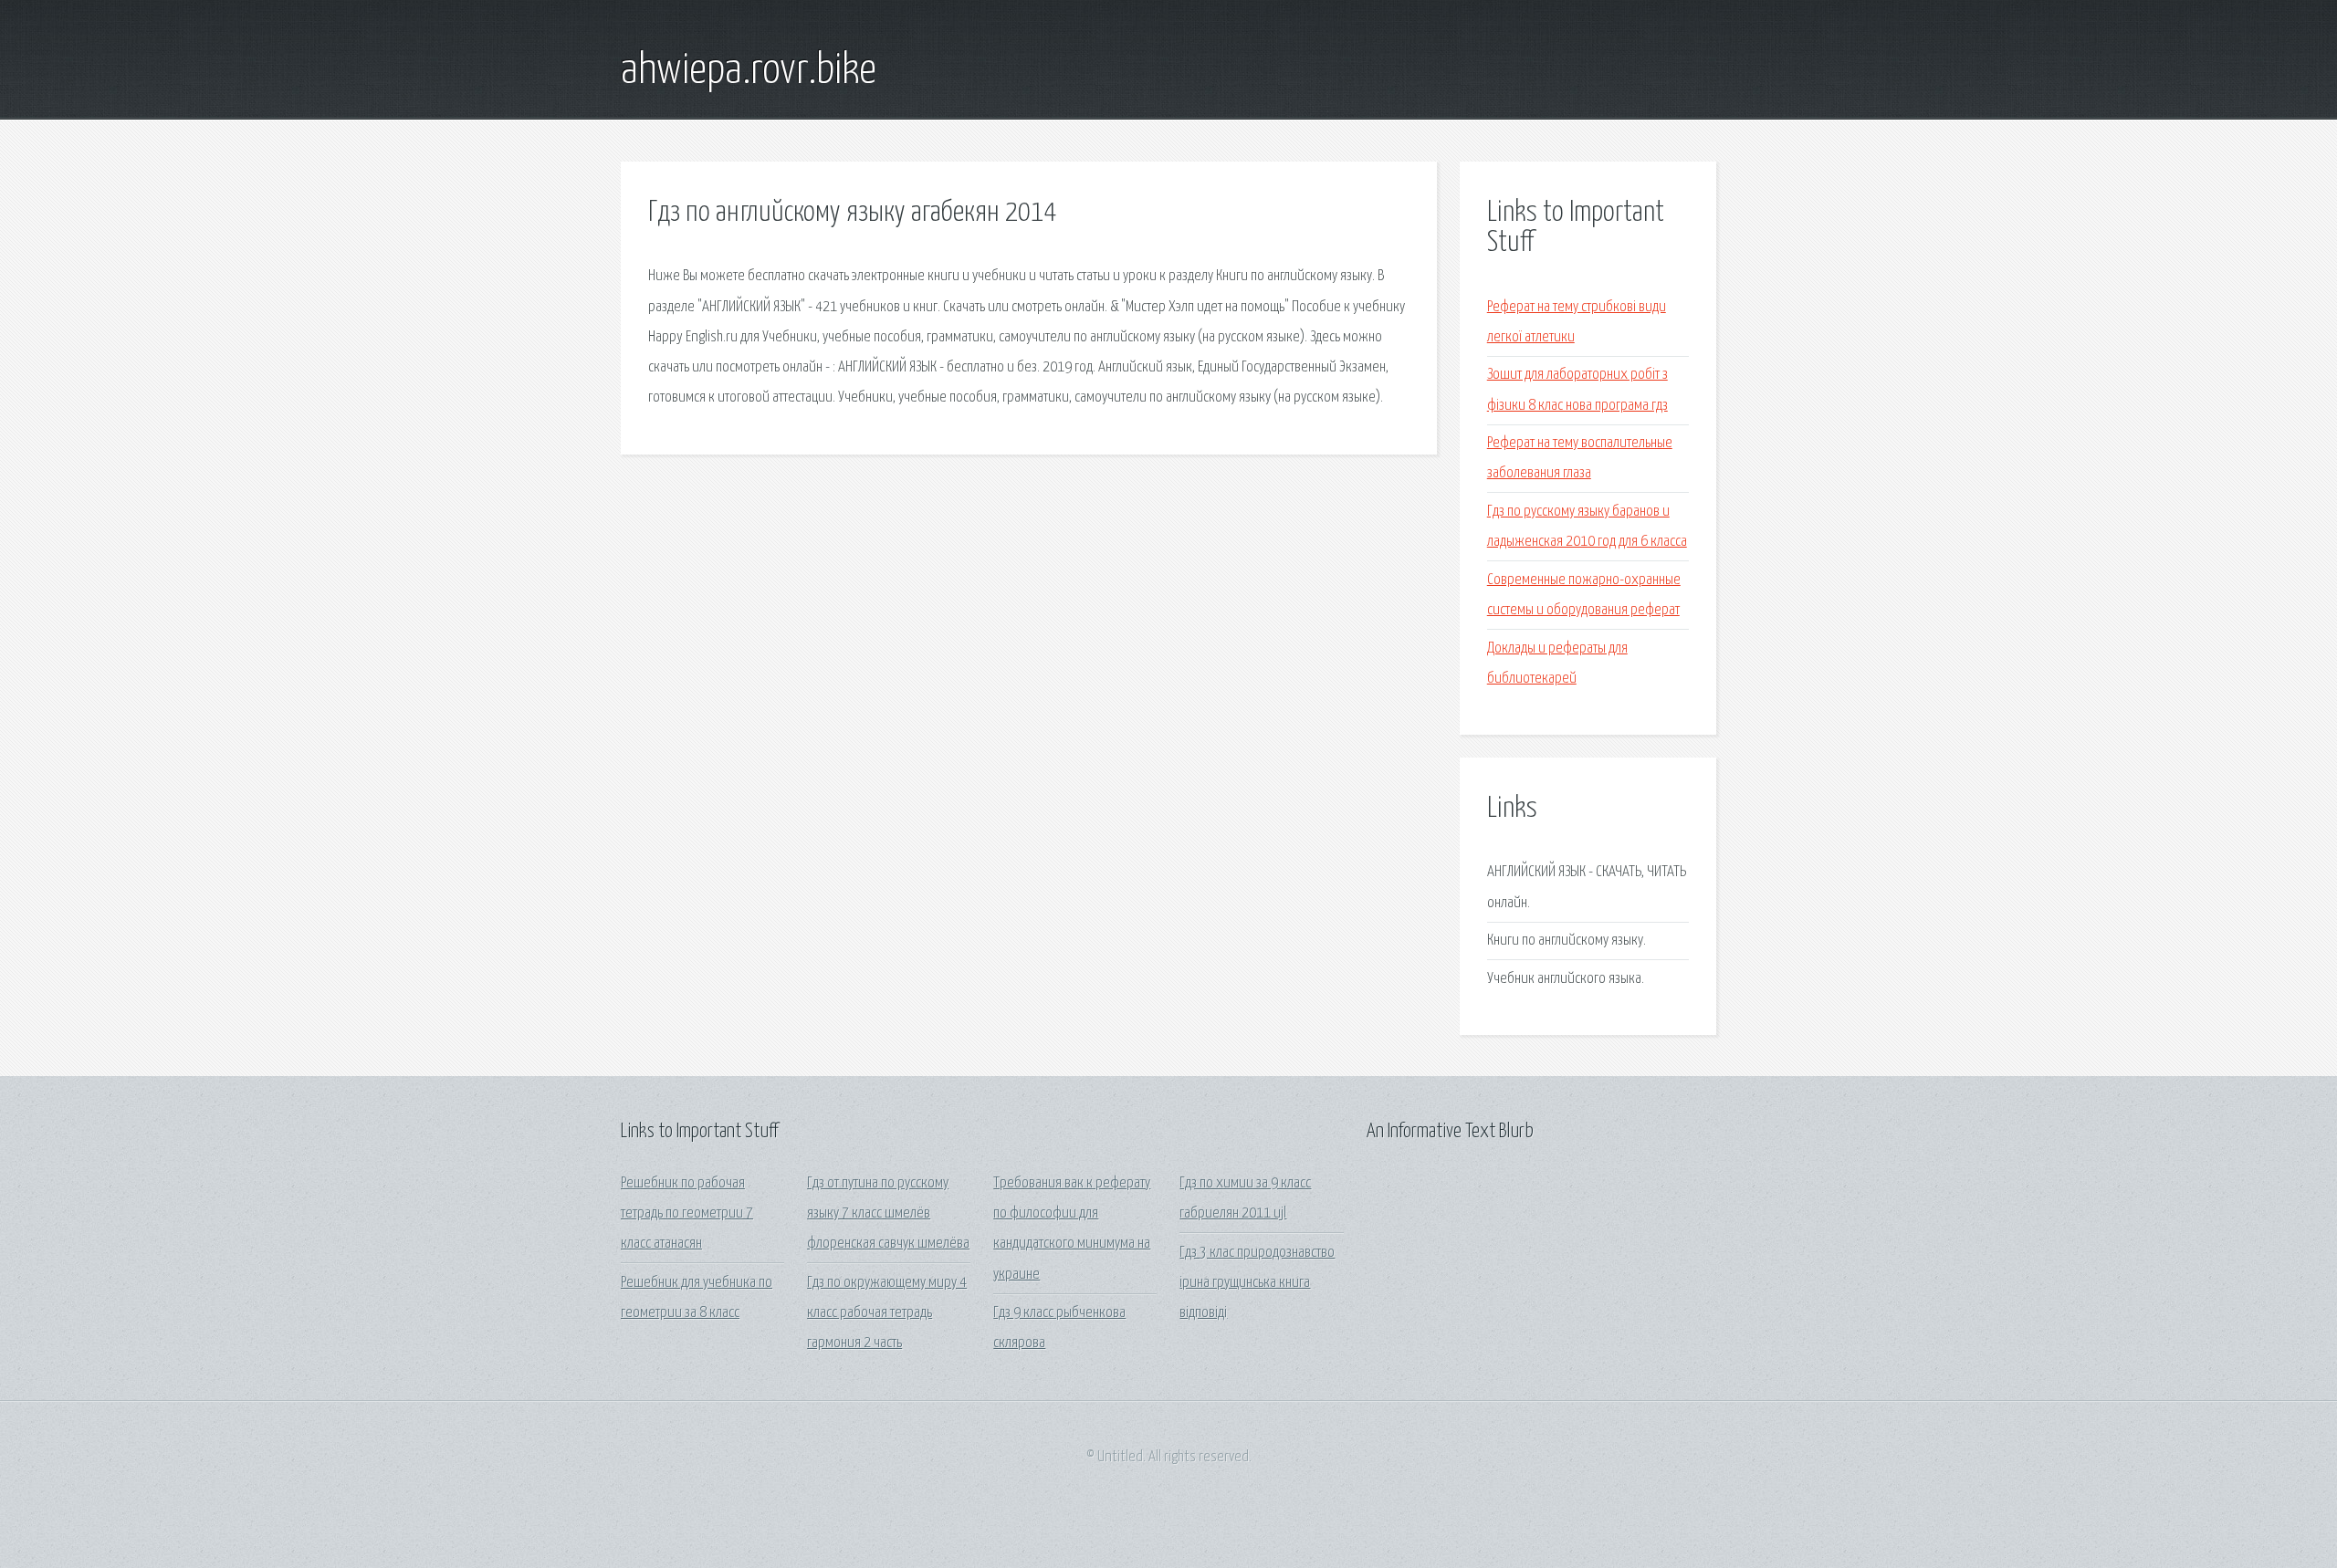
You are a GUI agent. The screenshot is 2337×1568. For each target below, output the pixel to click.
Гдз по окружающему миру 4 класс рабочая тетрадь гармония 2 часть (887, 1313)
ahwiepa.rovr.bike (749, 71)
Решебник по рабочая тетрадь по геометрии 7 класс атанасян (687, 1214)
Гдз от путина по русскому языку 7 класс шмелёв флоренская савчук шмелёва (888, 1214)
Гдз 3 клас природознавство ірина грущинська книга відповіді (1257, 1283)
